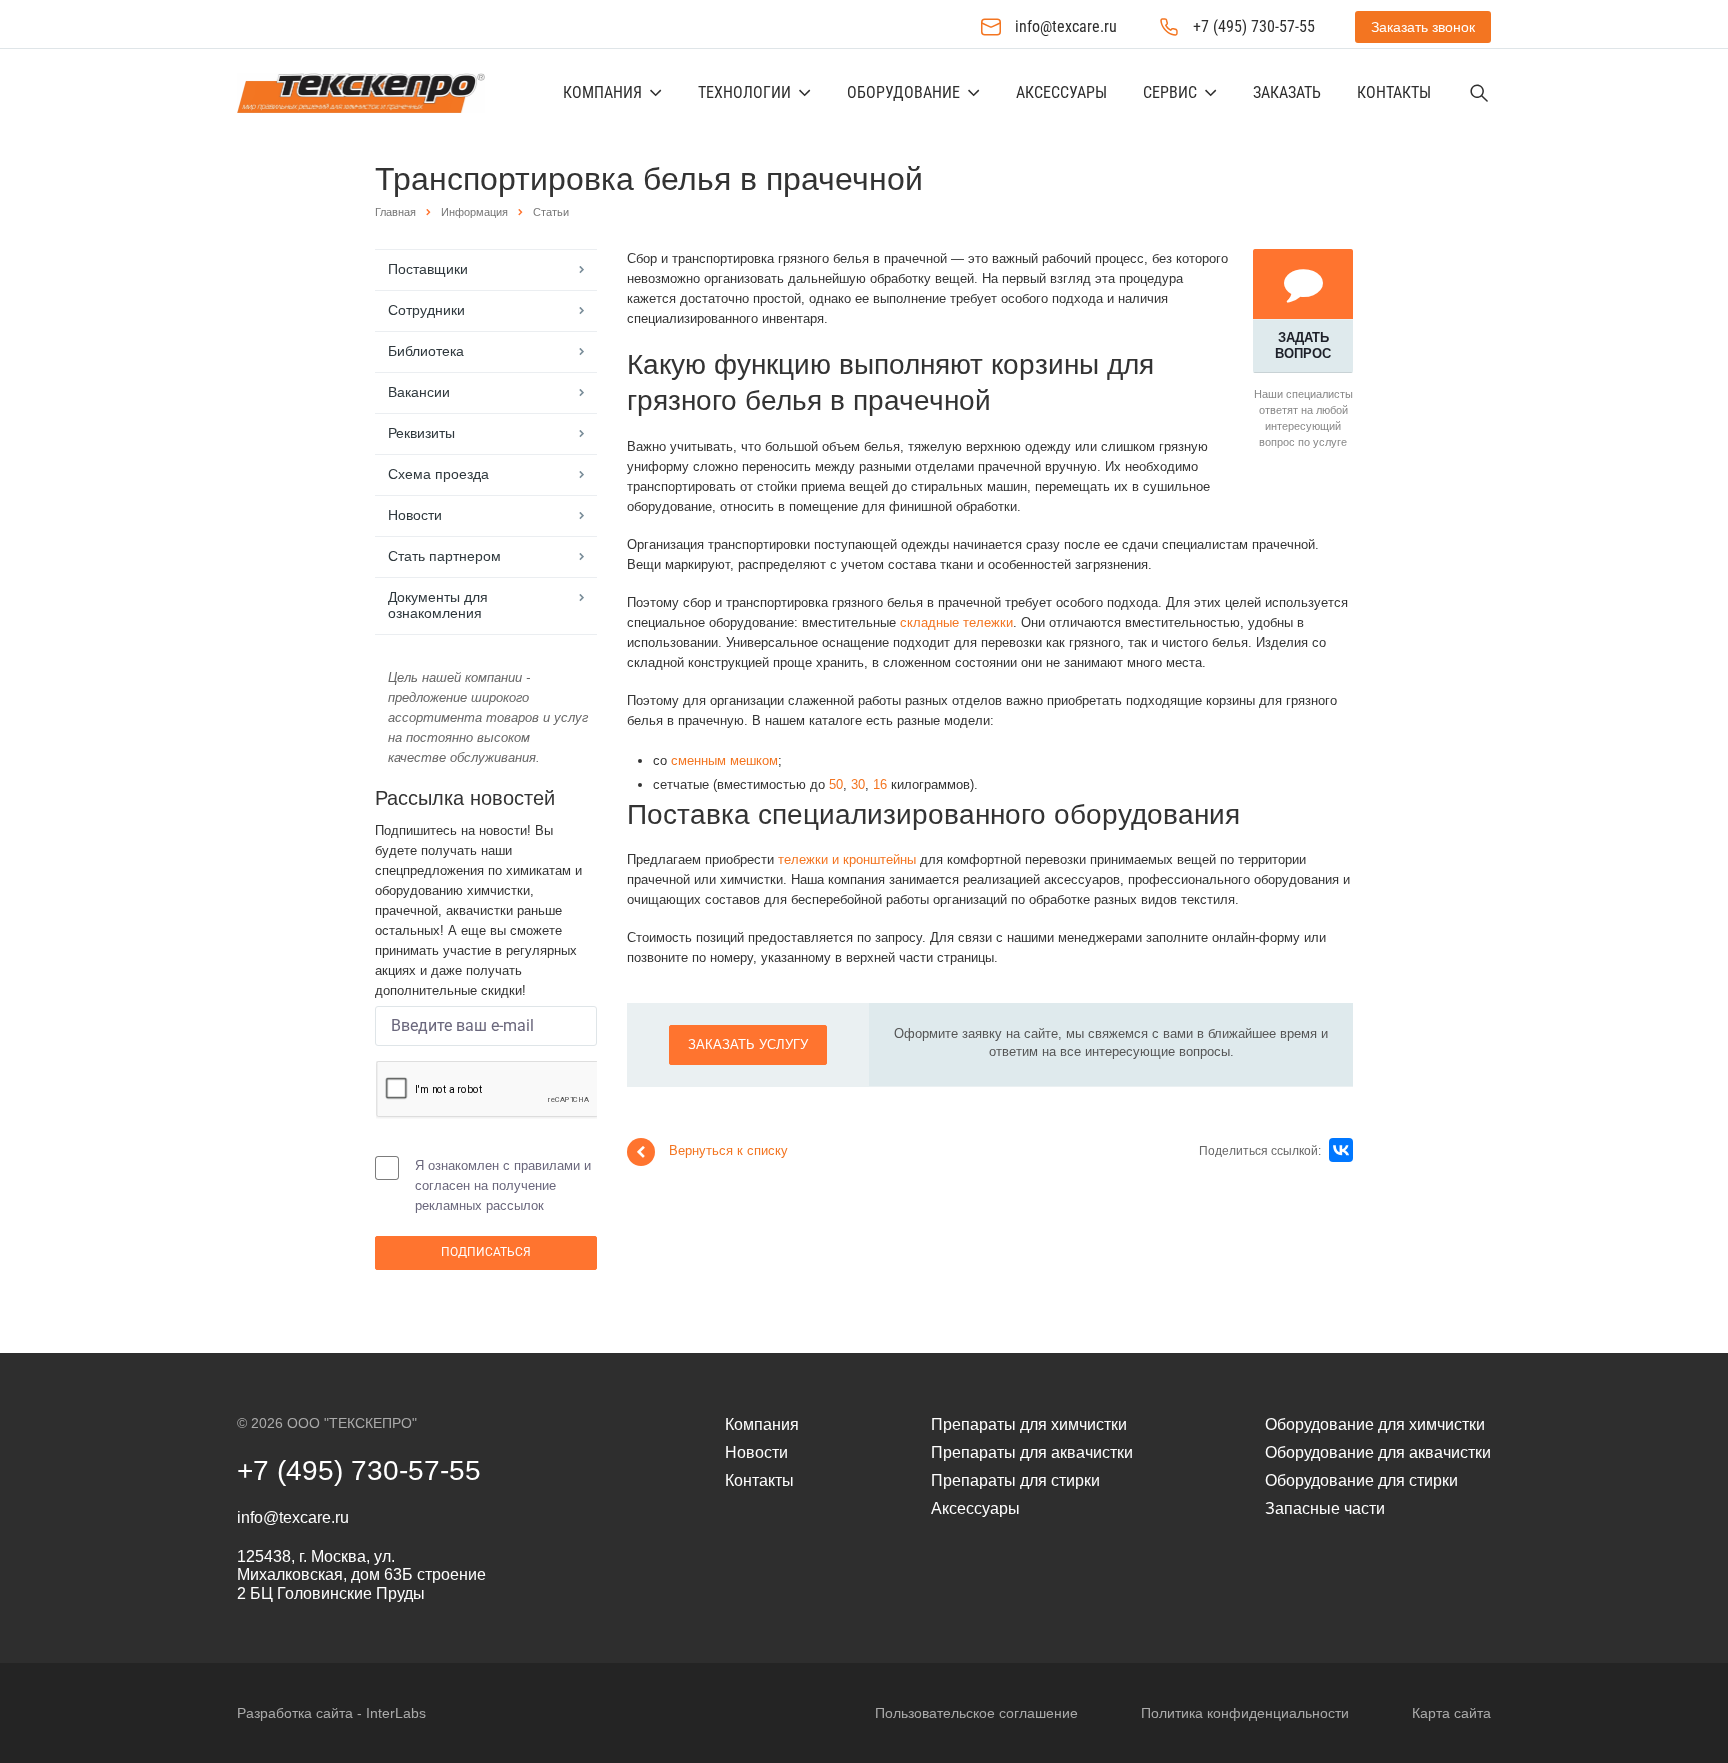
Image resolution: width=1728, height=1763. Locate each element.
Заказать (1287, 92)
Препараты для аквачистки (1032, 1452)
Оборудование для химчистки (1375, 1424)
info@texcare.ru (1066, 26)
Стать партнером (444, 556)
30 (858, 784)
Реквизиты (421, 433)
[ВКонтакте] (1341, 1150)
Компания (602, 92)
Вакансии (419, 392)
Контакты (1394, 92)
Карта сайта (1451, 1713)
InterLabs (396, 1713)
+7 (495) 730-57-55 (1254, 26)
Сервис (1170, 92)
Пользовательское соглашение (976, 1713)
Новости (415, 515)
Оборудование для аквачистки (1378, 1452)
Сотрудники (426, 310)
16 (880, 784)
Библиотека (426, 351)
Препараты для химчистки (1029, 1424)
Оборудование (903, 92)
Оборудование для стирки (1361, 1480)
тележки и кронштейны (847, 859)
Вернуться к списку (728, 1150)
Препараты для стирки (1015, 1480)
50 (836, 784)
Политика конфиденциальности (1245, 1713)
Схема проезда (438, 474)
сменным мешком (724, 760)
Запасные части (1325, 1508)
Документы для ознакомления (438, 605)
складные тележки (956, 622)
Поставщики (428, 269)
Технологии (744, 92)
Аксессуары (1061, 92)
